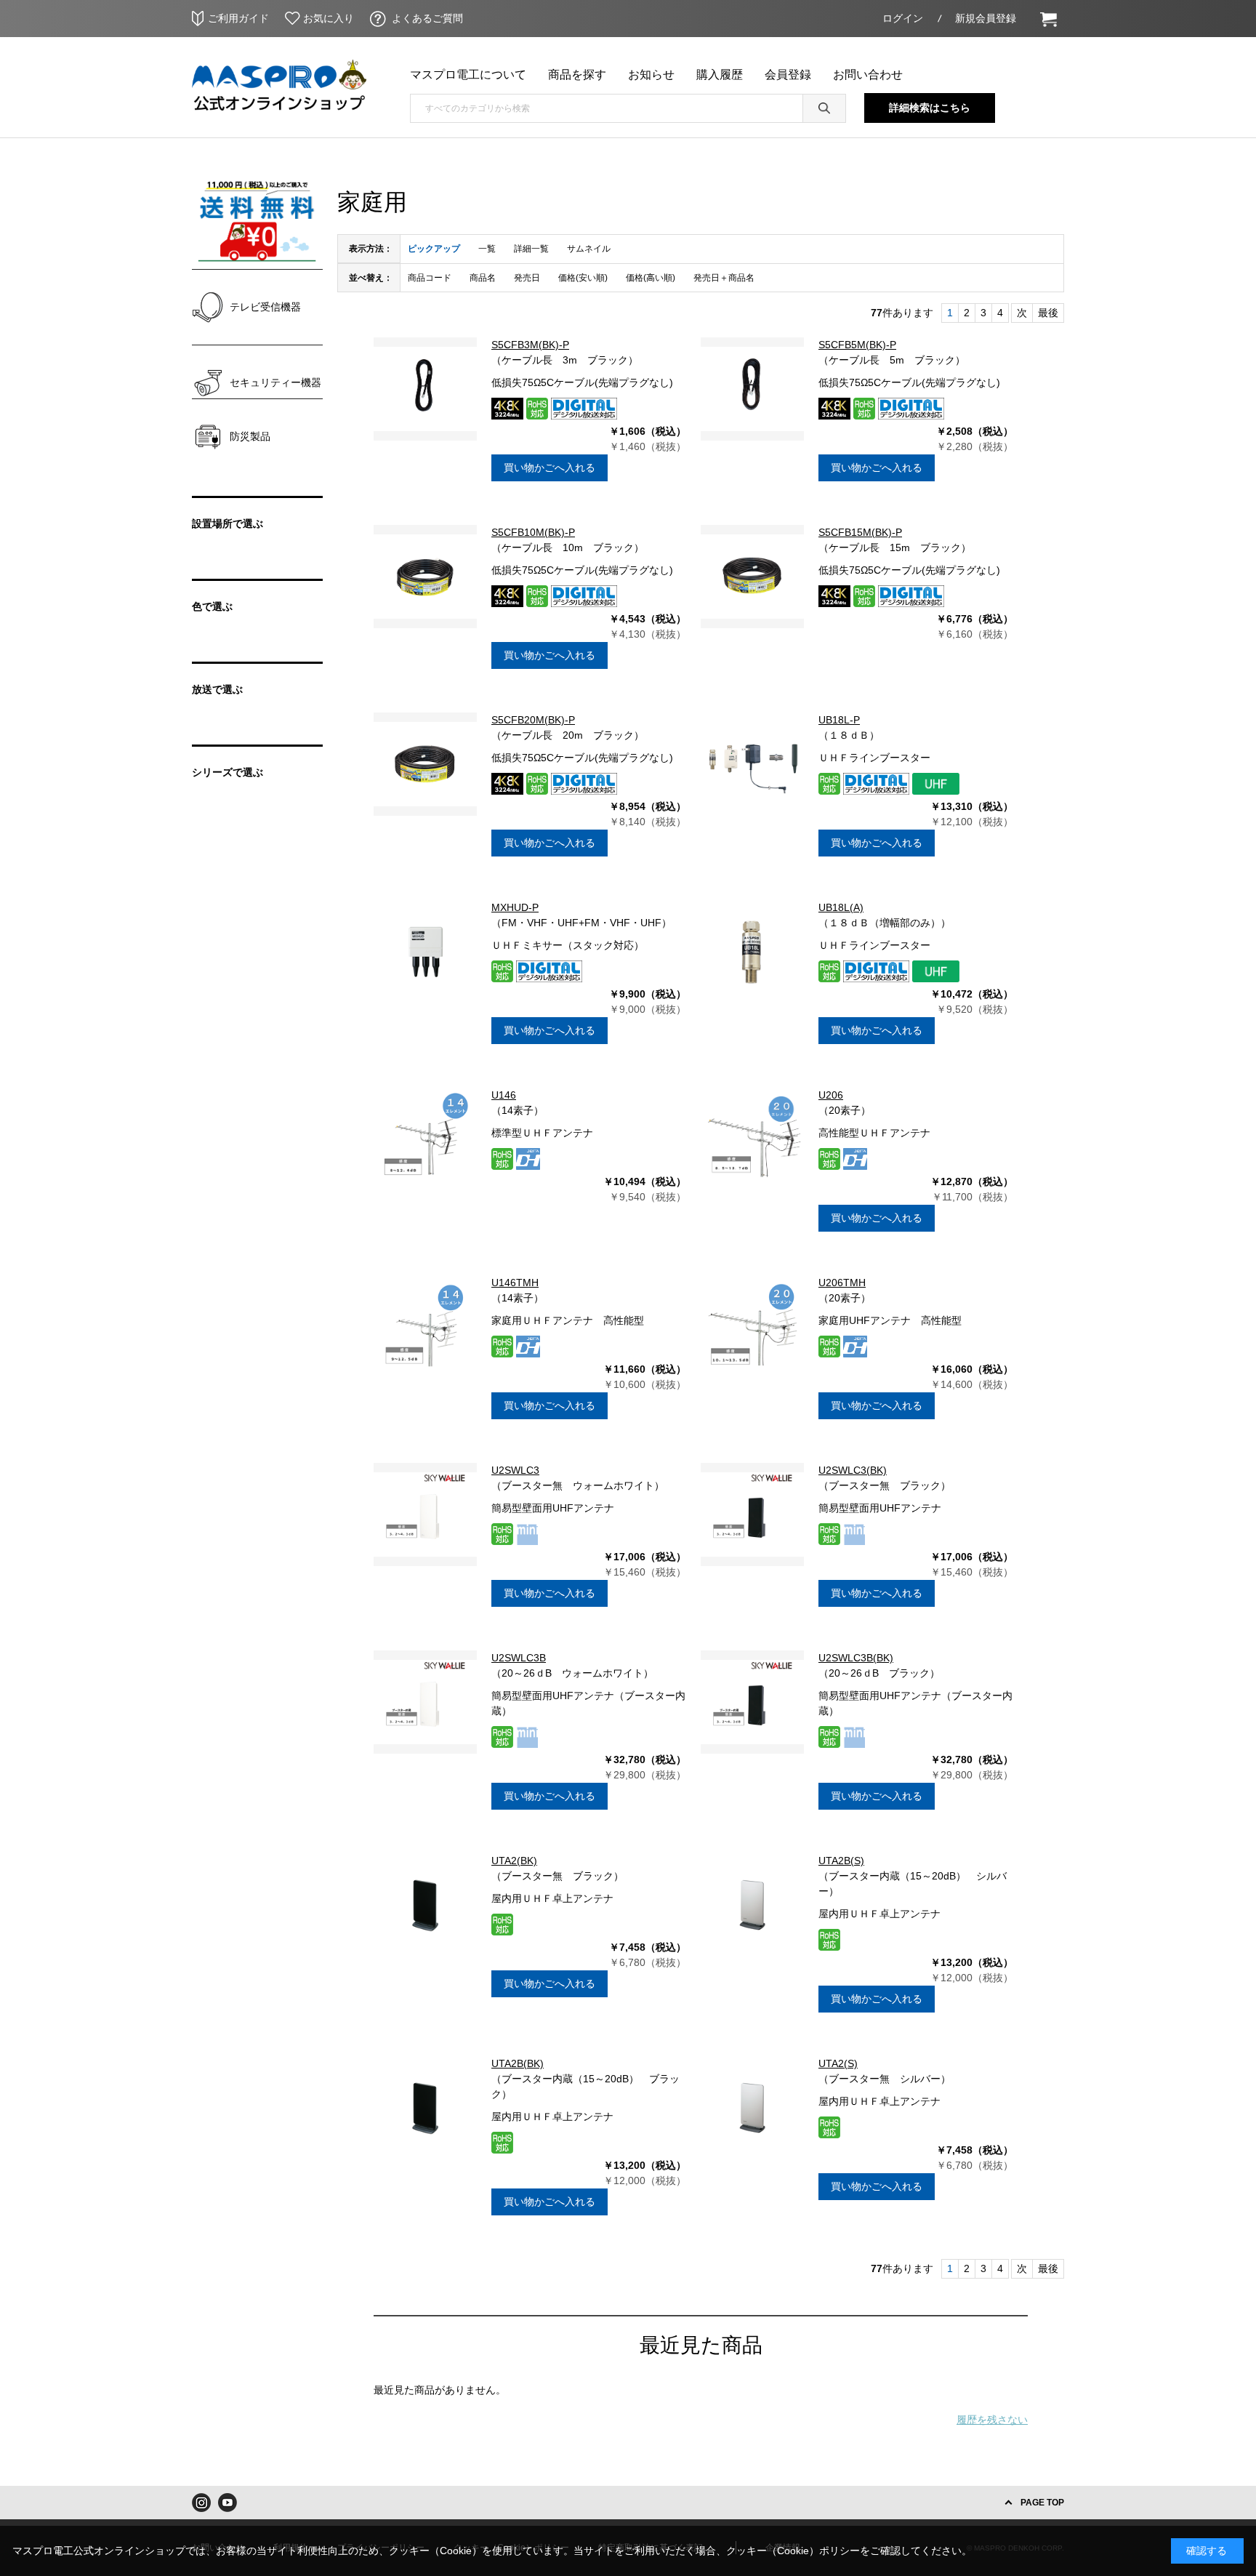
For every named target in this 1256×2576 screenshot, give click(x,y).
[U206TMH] (752, 1327)
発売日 (527, 278)
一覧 (487, 249)
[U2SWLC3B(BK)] (752, 1702)
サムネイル (589, 249)
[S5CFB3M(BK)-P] (425, 389)
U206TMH (842, 1283)
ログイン (903, 18)
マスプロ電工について (468, 75)
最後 (1048, 313)
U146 (504, 1095)
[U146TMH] (425, 1327)
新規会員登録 (986, 18)
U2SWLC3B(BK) (856, 1658)
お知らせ (651, 75)
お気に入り (329, 18)
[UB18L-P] (752, 764)
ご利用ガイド (238, 18)
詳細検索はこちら (930, 108)
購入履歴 (720, 75)
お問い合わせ (868, 75)
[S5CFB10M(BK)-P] (425, 577)
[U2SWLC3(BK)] (752, 1514)
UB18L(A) (841, 907)
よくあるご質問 (427, 18)
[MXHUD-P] (425, 952)
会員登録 (788, 75)
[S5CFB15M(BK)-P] (752, 577)
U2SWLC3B (519, 1658)
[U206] (752, 1139)
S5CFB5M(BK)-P (857, 345)
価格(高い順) (651, 278)
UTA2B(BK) (518, 2063)
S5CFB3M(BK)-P (530, 345)
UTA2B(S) (841, 1861)
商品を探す (577, 75)
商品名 (483, 278)
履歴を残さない (992, 2420)
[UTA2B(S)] (752, 1905)
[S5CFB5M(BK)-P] (752, 389)
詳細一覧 (531, 249)
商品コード (430, 278)
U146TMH (515, 1283)
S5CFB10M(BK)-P (533, 532)
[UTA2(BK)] (425, 1905)
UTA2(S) (838, 2063)
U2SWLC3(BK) (853, 1470)
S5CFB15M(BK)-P (860, 532)
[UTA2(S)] (752, 2108)
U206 (831, 1095)
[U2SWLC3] (425, 1514)
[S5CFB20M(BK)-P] (425, 764)
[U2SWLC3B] (425, 1702)
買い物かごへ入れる (549, 468)
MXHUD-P (515, 907)
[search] (824, 108)
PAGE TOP (1042, 2503)
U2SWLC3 (515, 1470)
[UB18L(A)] (752, 952)
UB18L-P (839, 720)
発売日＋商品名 (724, 278)
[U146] (425, 1139)
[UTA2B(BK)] (425, 2108)
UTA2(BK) (514, 1861)
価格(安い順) (583, 278)
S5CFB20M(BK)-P (533, 720)
